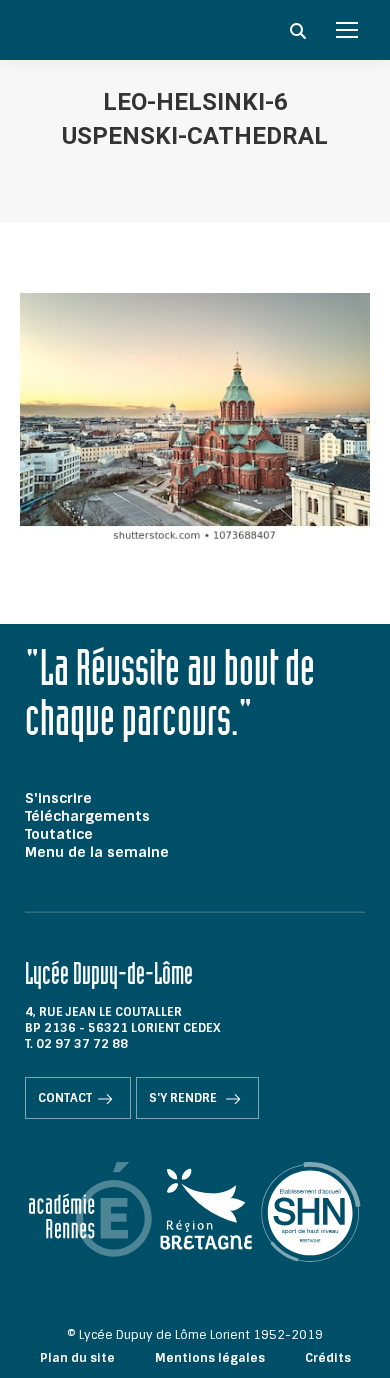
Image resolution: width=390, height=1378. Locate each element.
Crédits (328, 1358)
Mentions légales (210, 1358)
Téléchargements (87, 816)
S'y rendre (184, 1098)
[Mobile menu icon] (347, 30)
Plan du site (77, 1358)
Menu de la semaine (97, 852)
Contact (65, 1098)
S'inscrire (58, 798)
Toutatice (59, 834)
